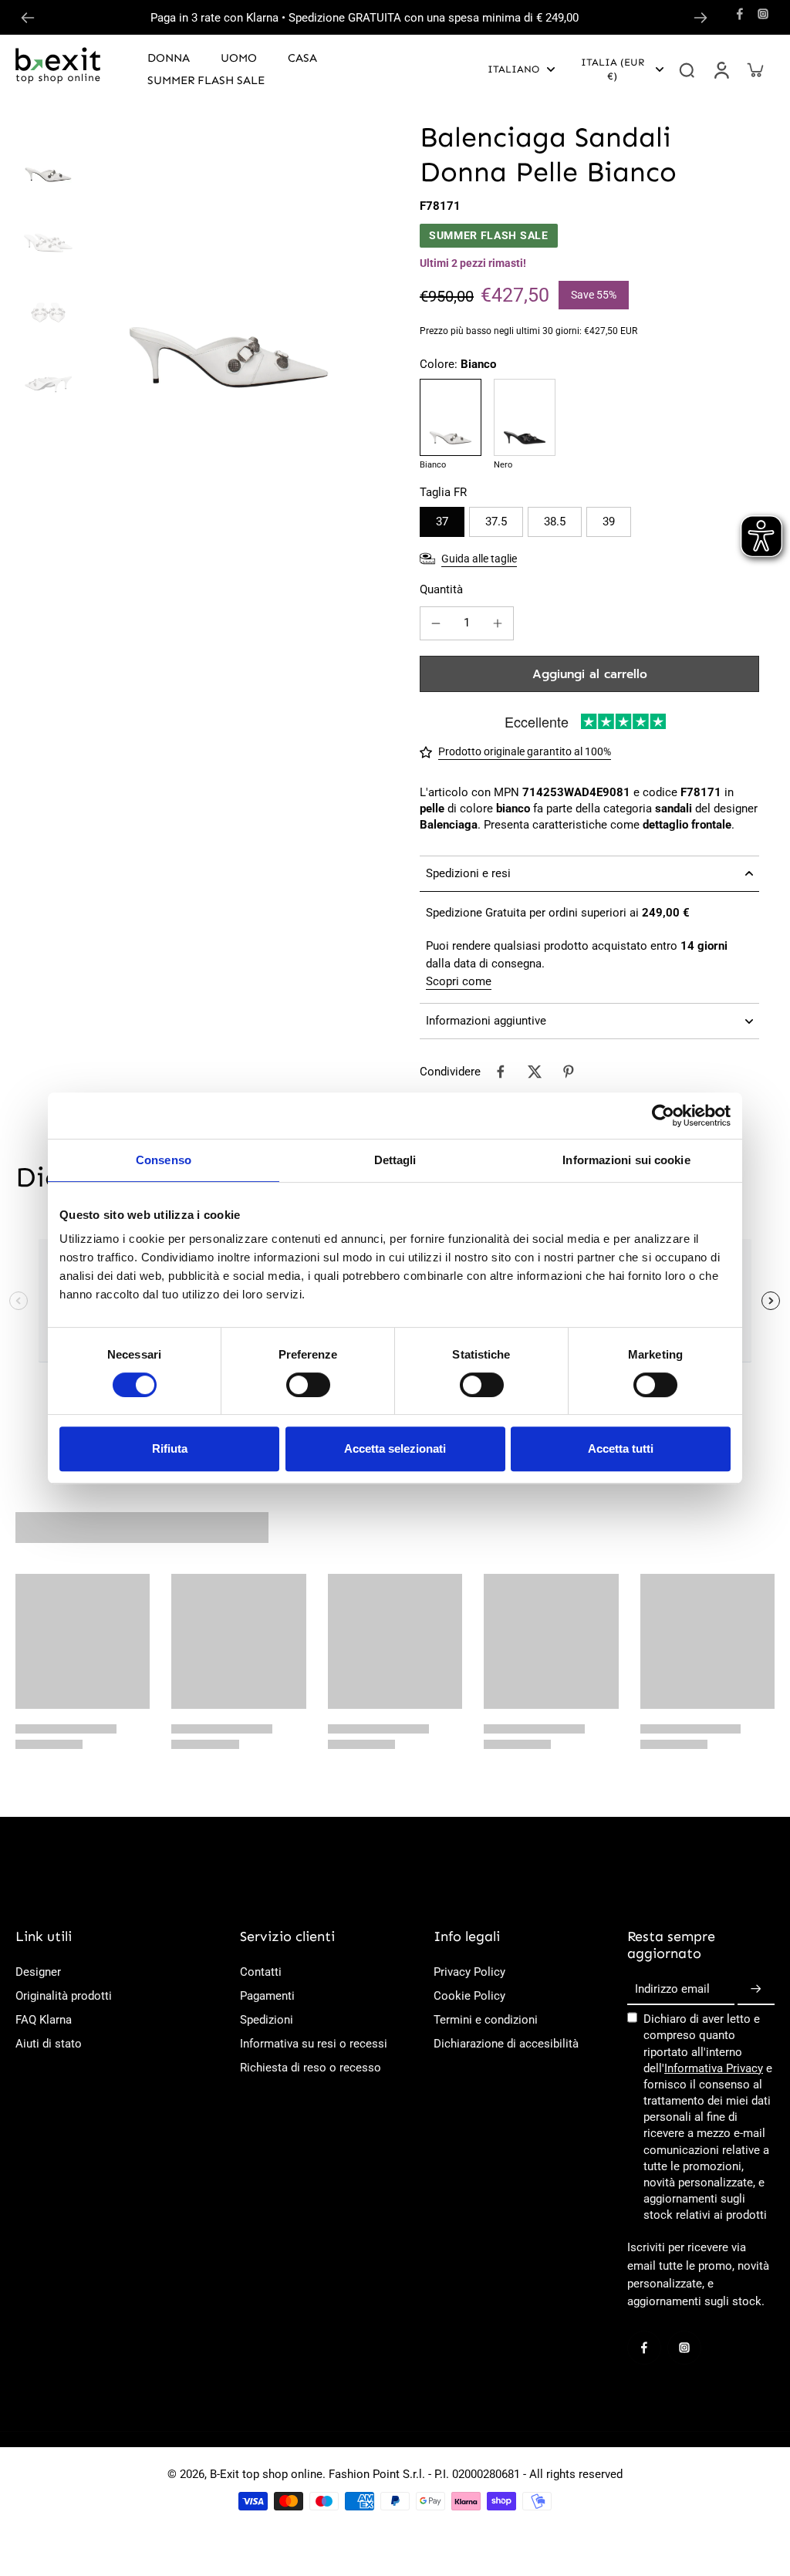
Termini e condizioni (486, 2020)
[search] (687, 69)
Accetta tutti (621, 1448)
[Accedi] (721, 69)
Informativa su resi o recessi (314, 2044)
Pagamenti (267, 1996)
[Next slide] (701, 18)
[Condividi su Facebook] (501, 1072)
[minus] (436, 623)
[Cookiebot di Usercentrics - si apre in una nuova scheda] (663, 1116)
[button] (589, 674)
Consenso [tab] (164, 1160)
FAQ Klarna (44, 2020)
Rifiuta (170, 1448)
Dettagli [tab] (395, 1160)
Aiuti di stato (49, 2044)
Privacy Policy (469, 1972)
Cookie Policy (469, 1996)
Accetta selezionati (395, 1448)
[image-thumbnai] (48, 152)
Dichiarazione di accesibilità (506, 2044)
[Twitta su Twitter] (535, 1072)
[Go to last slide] (28, 18)
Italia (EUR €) (613, 69)
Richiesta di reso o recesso (311, 2068)
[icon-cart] (755, 69)
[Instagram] (763, 14)
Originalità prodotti (64, 1996)
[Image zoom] (229, 261)
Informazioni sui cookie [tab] (626, 1160)
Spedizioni (267, 2020)
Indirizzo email (672, 1990)
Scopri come (459, 981)
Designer (38, 1972)
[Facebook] (740, 14)
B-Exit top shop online (266, 2474)
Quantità (441, 589)
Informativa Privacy (714, 2068)
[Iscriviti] (756, 1990)
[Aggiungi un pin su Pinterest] (569, 1072)
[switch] (308, 1385)
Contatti (261, 1972)
